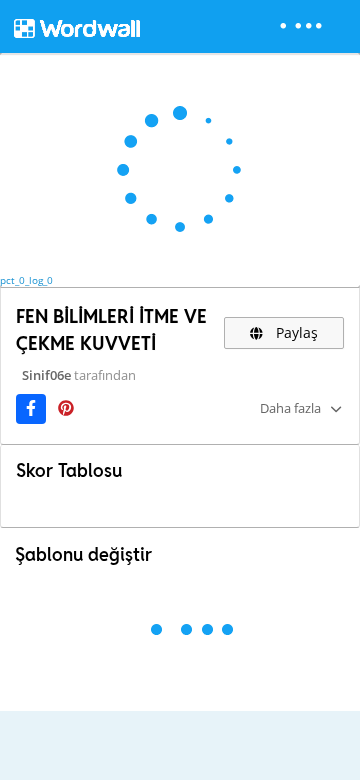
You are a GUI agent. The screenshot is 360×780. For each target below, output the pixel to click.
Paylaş (295, 332)
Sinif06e (46, 375)
